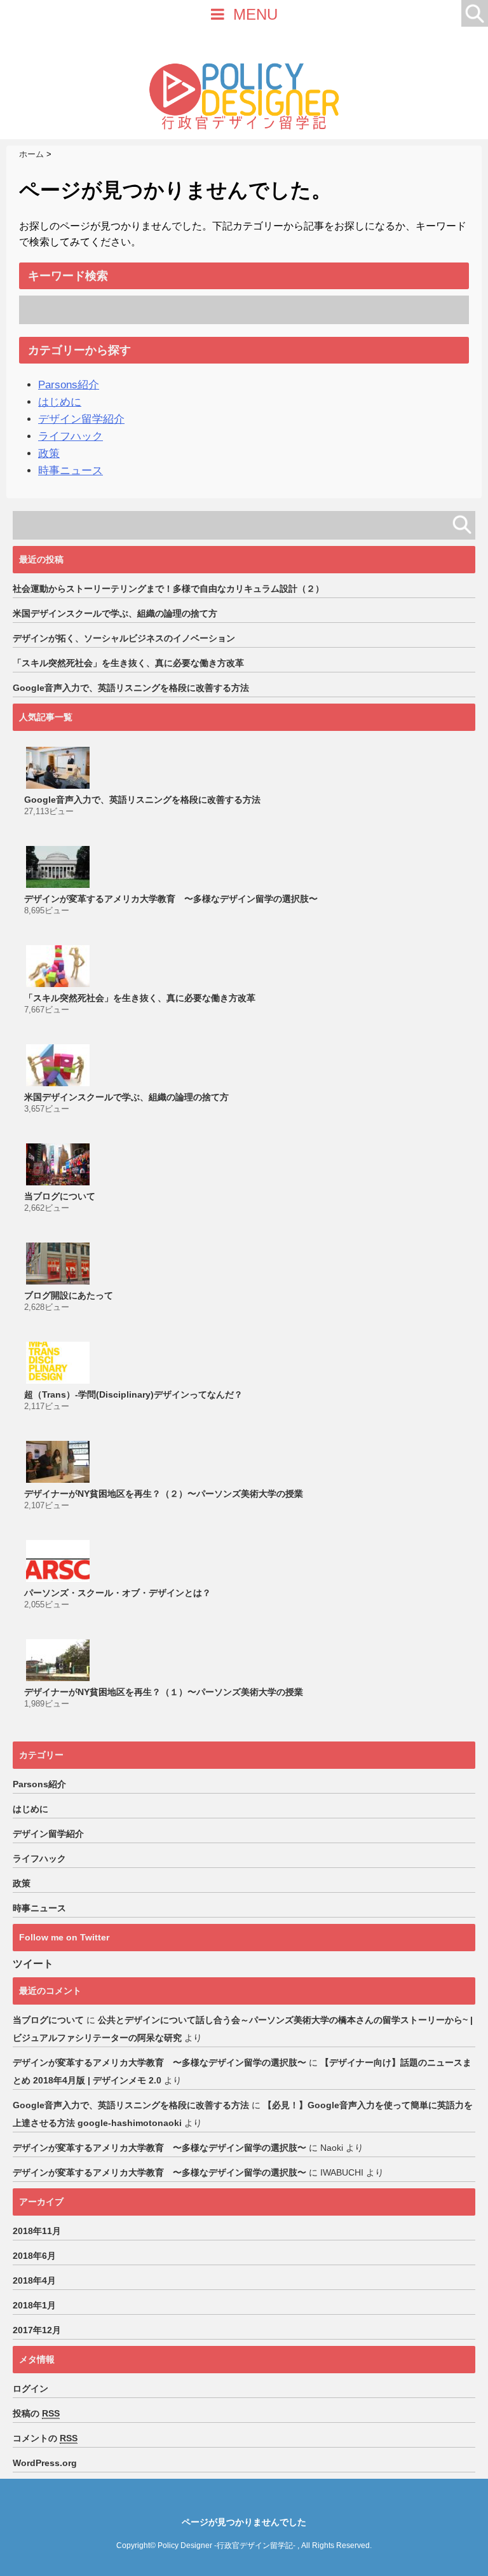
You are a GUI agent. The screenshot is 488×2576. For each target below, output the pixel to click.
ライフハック (71, 436)
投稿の (36, 2413)
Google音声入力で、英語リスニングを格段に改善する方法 (131, 688)
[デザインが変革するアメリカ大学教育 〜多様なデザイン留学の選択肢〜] (59, 867)
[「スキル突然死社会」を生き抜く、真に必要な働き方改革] (59, 966)
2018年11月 (37, 2231)
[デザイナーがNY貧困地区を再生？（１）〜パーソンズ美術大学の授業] (59, 1660)
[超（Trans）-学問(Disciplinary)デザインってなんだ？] (59, 1363)
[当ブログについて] (59, 1164)
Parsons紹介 (69, 385)
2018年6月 (34, 2256)
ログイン (30, 2389)
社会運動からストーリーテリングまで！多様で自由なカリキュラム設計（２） (168, 589)
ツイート (33, 1964)
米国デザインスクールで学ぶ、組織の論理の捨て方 (115, 613)
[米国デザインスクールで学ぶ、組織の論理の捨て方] (59, 1065)
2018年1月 (34, 2305)
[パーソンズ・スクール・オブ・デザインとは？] (59, 1561)
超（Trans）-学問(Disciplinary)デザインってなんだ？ (133, 1394)
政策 (49, 453)
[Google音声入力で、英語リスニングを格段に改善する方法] (59, 768)
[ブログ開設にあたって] (59, 1264)
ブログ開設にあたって (69, 1295)
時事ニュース (71, 471)
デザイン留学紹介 (81, 419)
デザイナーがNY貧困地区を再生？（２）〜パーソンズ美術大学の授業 (164, 1494)
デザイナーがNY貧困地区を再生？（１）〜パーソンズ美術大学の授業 (164, 1692)
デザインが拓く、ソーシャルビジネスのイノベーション (124, 638)
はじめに (60, 402)
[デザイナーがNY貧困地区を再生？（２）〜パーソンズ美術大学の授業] (59, 1462)
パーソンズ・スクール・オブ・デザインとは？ (118, 1593)
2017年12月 (37, 2330)
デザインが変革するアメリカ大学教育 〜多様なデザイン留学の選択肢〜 (171, 899)
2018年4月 (34, 2280)
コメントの (45, 2438)
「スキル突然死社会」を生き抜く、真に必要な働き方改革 (128, 663)
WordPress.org (45, 2463)
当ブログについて (60, 1196)
